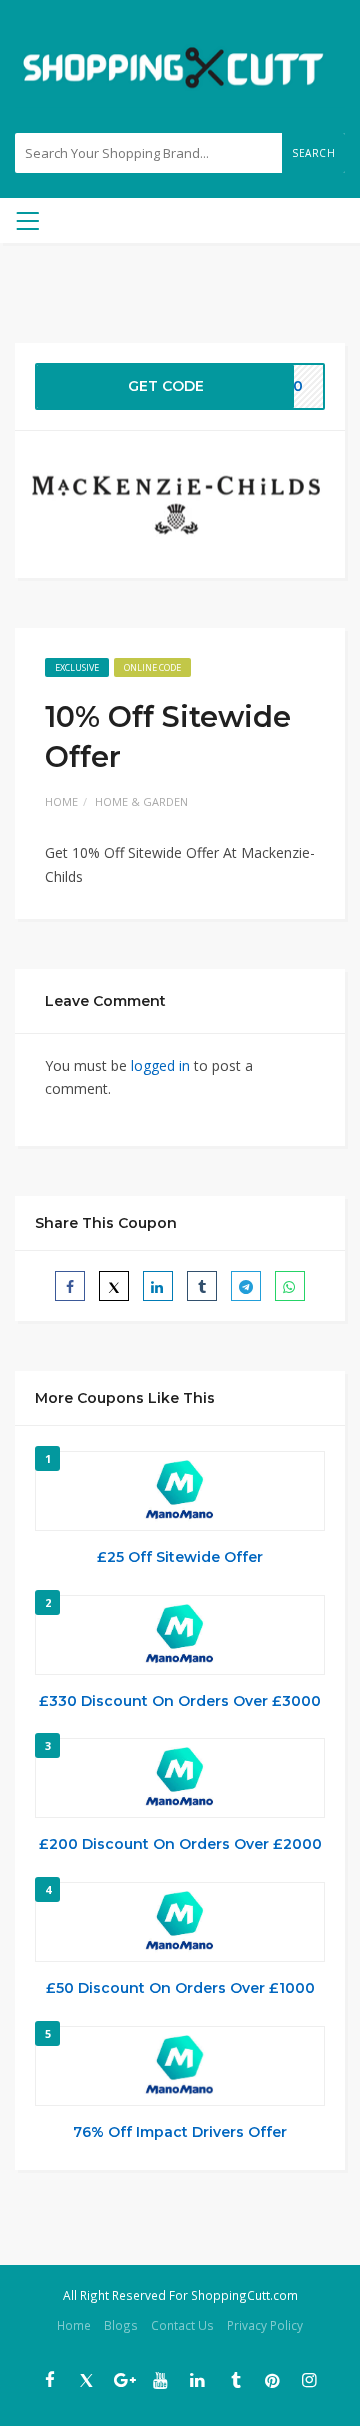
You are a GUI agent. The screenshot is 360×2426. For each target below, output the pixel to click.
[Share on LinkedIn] (158, 1286)
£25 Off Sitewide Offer (180, 1557)
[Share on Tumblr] (202, 1286)
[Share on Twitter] (114, 1286)
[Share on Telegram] (246, 1286)
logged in (160, 1065)
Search (313, 153)
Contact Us (182, 2325)
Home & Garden (141, 801)
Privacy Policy (265, 2325)
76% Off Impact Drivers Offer (180, 2132)
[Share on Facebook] (70, 1286)
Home (61, 801)
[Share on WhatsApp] (290, 1286)
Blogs (121, 2325)
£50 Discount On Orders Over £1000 (180, 1988)
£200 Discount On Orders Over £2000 (180, 1844)
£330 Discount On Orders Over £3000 (180, 1701)
